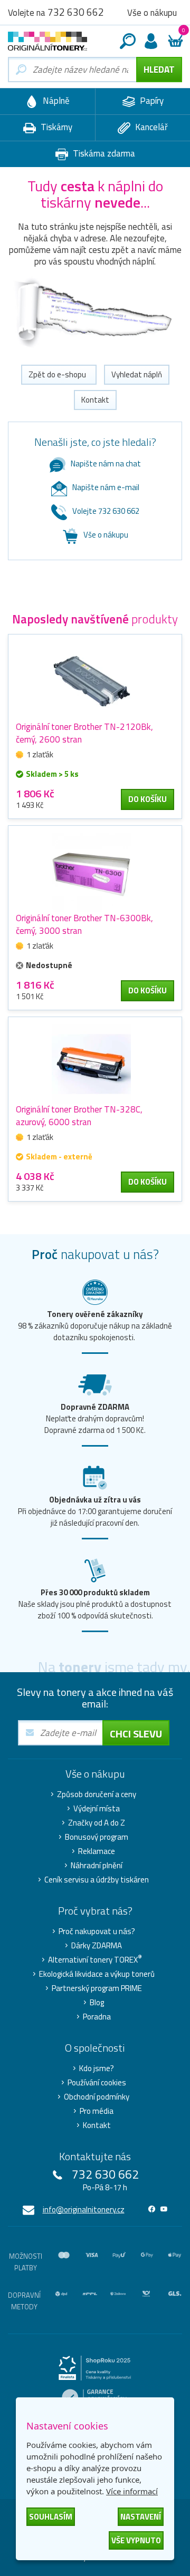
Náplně (55, 101)
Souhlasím (51, 2517)
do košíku (148, 799)
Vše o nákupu (106, 535)
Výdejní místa (97, 1809)
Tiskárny (55, 127)
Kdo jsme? (97, 2068)
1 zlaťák (40, 754)
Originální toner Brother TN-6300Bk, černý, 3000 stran (84, 924)
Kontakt (95, 400)
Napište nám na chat (106, 464)
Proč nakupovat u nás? (97, 1931)
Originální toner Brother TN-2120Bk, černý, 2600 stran (84, 733)
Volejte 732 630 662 (106, 511)
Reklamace (97, 1851)
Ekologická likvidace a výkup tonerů (97, 1974)
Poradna (97, 2017)
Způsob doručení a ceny (97, 1794)
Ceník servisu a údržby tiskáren (97, 1880)
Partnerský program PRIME (97, 1988)
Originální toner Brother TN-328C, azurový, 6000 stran (79, 1116)
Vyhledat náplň (137, 374)
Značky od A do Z (97, 1823)
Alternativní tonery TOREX (95, 1960)
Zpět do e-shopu (59, 374)
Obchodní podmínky (97, 2097)
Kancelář (150, 127)
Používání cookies (97, 2083)
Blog (97, 2003)
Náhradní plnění (97, 1866)
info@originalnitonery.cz (84, 2209)
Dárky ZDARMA (97, 1946)
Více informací (132, 2491)
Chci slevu (136, 1734)
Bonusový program (97, 1837)
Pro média (97, 2111)
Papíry (151, 101)
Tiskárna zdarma (103, 153)
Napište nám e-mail (106, 487)
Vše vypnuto (136, 2540)
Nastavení (141, 2517)
